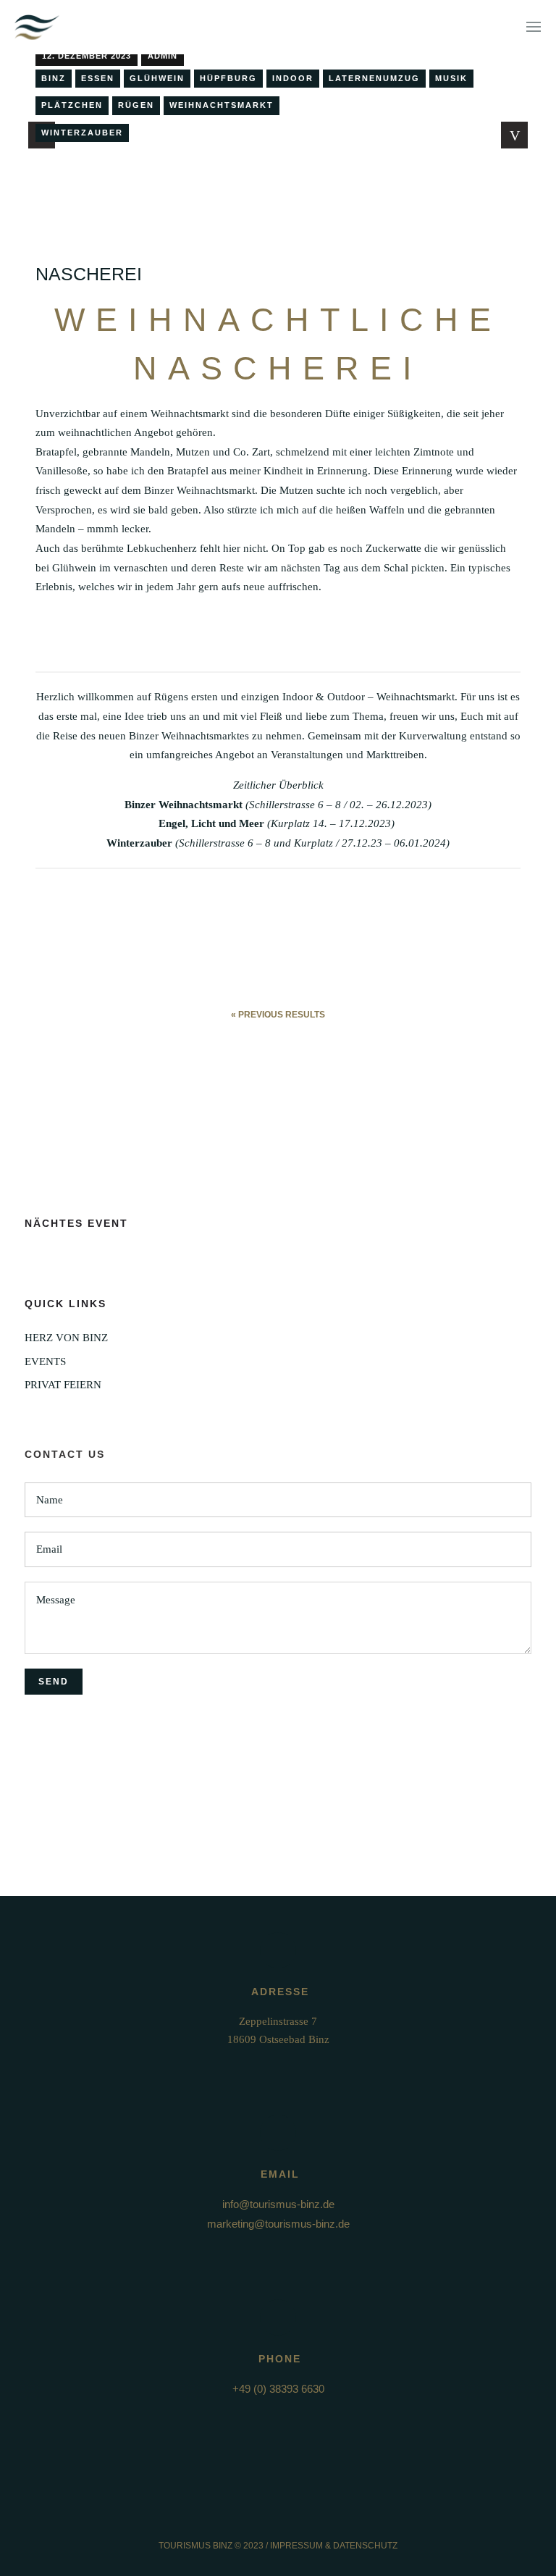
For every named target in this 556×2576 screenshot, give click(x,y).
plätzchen (72, 105)
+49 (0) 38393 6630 (278, 2389)
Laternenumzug (374, 78)
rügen (136, 105)
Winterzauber (82, 133)
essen (98, 78)
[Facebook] (265, 2518)
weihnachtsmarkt (222, 105)
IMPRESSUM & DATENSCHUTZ (334, 2546)
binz (54, 78)
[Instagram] (292, 2518)
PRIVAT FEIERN (63, 1385)
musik (451, 78)
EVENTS (45, 1362)
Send (54, 1682)
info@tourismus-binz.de (278, 2204)
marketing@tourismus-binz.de (278, 2224)
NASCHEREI (89, 274)
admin (163, 56)
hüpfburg (228, 78)
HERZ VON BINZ (66, 1338)
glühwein (157, 78)
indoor (293, 78)
